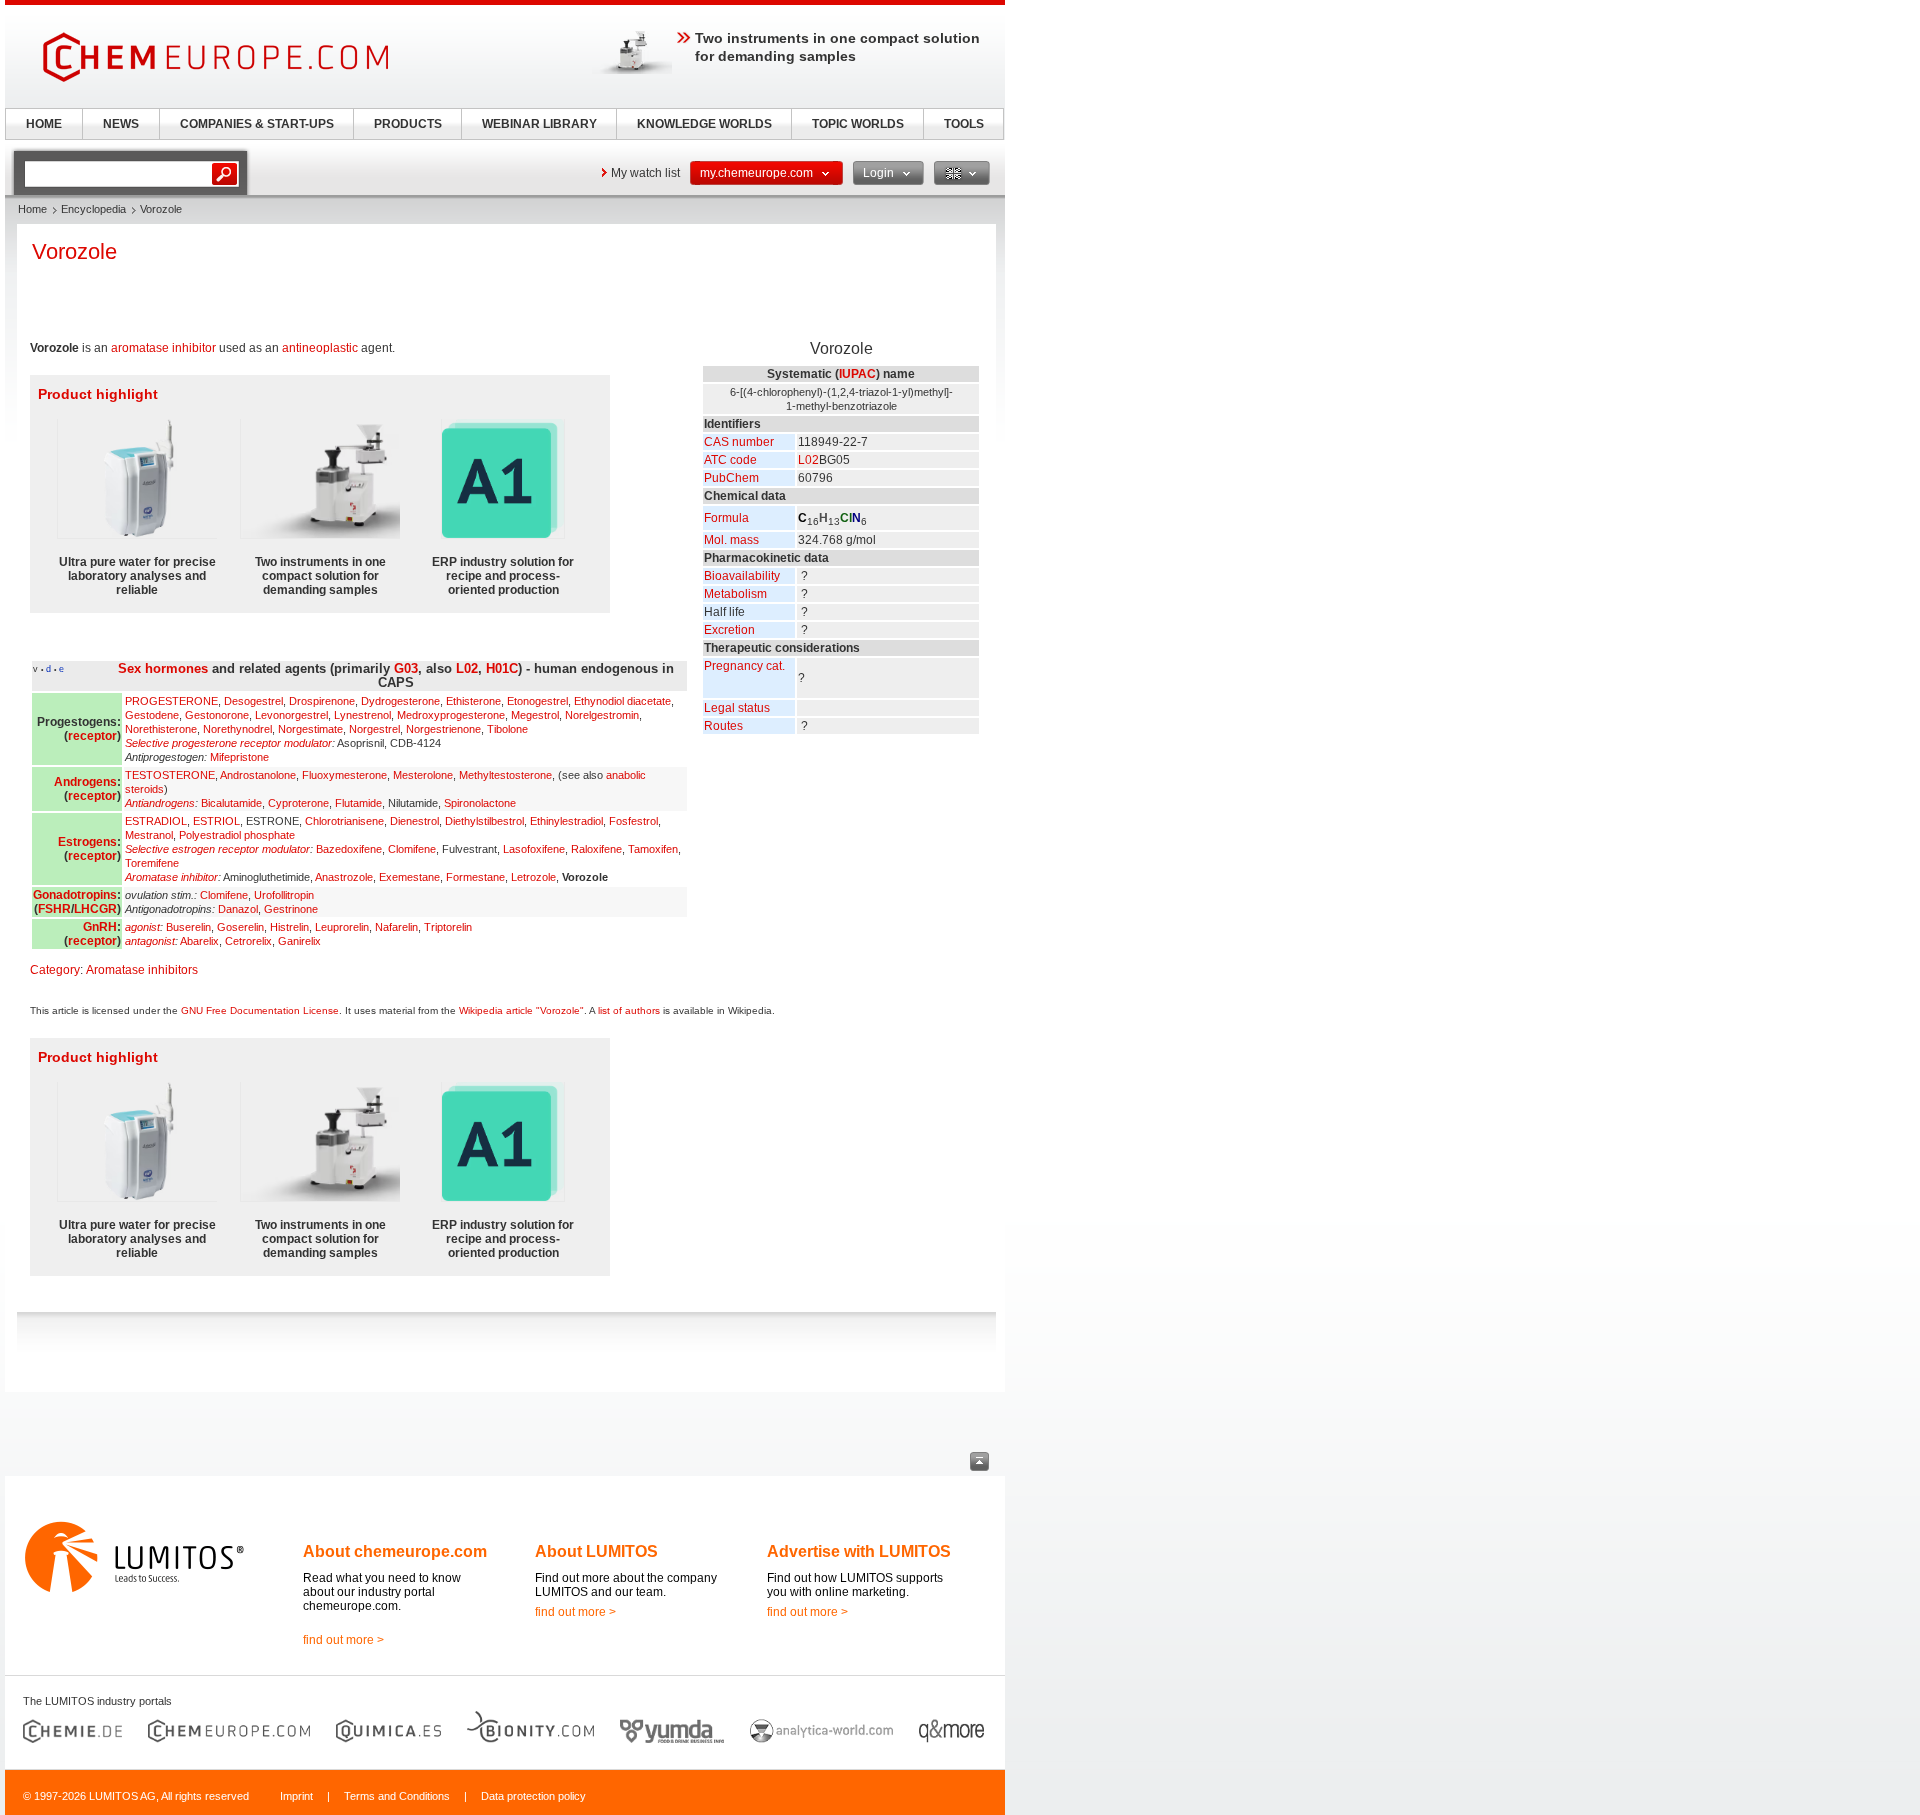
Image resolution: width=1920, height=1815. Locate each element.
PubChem (731, 478)
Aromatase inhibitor (171, 877)
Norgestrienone (443, 729)
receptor (92, 736)
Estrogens (87, 842)
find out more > (343, 1640)
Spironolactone (480, 803)
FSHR (54, 909)
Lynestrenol (362, 715)
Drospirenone (322, 701)
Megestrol (535, 715)
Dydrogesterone (400, 701)
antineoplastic (320, 348)
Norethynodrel (237, 729)
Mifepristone (239, 757)
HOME (44, 124)
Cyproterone (298, 803)
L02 (808, 460)
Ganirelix (299, 941)
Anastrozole (344, 877)
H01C (502, 668)
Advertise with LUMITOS (859, 1551)
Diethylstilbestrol (484, 821)
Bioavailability (742, 576)
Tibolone (507, 729)
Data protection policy (533, 1796)
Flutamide (358, 803)
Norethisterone (161, 729)
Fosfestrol (633, 821)
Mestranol (149, 835)
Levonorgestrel (291, 715)
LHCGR (95, 909)
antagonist (150, 941)
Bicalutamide (231, 803)
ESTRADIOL (156, 821)
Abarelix (199, 941)
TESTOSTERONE (170, 775)
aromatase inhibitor (163, 348)
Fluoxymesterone (344, 775)
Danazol (238, 909)
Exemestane (409, 877)
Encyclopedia (93, 209)
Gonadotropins (75, 895)
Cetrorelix (248, 941)
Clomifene (412, 849)
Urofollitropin (284, 895)
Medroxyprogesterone (451, 715)
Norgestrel (374, 729)
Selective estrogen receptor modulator (217, 849)
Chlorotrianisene (344, 821)
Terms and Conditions (397, 1796)
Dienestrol (414, 821)
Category (55, 970)
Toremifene (152, 863)
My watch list (645, 173)
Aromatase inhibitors (142, 970)
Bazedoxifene (349, 849)
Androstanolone (258, 775)
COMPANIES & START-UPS (257, 124)
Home (32, 209)
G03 (406, 668)
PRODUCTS (408, 124)
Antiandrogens (160, 803)
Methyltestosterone (505, 775)
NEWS (121, 124)
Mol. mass (731, 540)
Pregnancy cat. (744, 666)
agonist (142, 927)
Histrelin (289, 927)
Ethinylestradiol (566, 821)
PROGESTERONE (171, 701)
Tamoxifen (653, 849)
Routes (723, 726)
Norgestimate (310, 729)
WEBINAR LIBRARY (539, 124)
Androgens (85, 782)
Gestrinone (291, 909)
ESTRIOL (216, 821)
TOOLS (964, 124)
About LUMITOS (596, 1551)
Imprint (296, 1796)
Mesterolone (423, 775)
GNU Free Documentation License (260, 1010)
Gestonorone (217, 715)
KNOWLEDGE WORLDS (704, 124)
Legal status (737, 708)
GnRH (100, 927)
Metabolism (735, 594)
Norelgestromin (602, 715)
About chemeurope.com (395, 1551)
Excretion (729, 630)
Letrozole (533, 877)
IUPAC (857, 374)
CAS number (739, 442)
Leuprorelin (342, 927)
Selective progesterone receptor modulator (228, 743)
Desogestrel (253, 701)
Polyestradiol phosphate (237, 835)
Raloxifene (596, 849)
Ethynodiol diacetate (622, 701)
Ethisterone (473, 701)
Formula (726, 518)
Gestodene (152, 715)
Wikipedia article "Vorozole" (521, 1010)
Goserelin (240, 927)
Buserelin (188, 927)
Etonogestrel (537, 701)
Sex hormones (163, 668)
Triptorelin (448, 927)
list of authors (629, 1010)
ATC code (730, 460)
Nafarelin (396, 927)
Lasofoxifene (534, 849)
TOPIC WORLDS (858, 124)
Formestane (475, 877)
